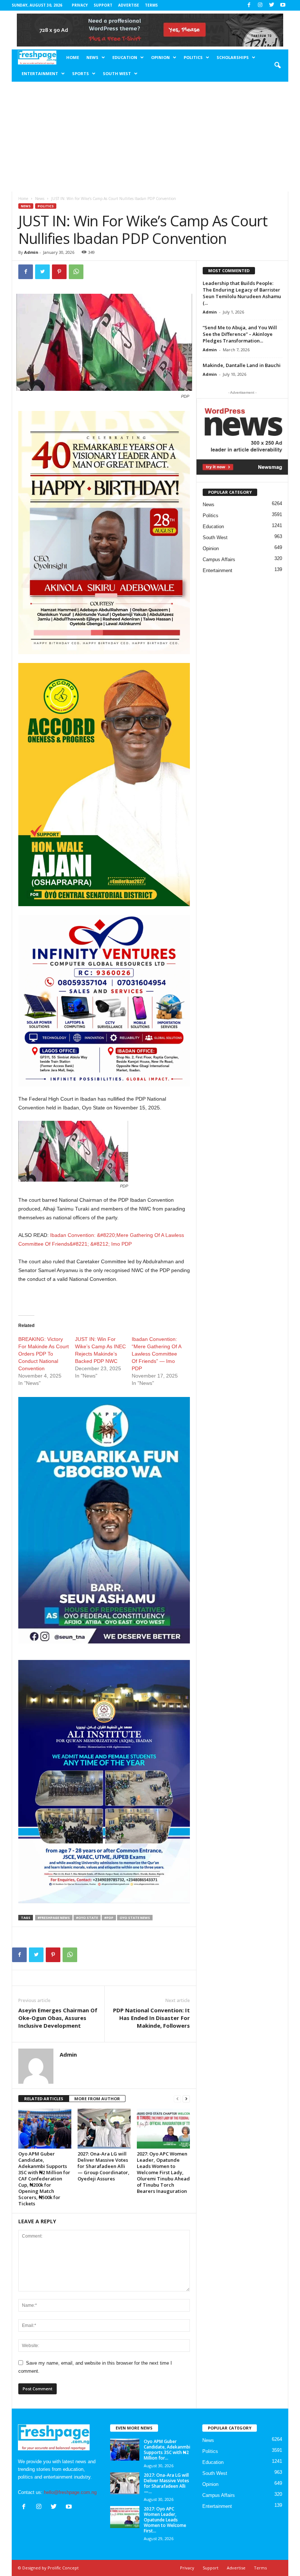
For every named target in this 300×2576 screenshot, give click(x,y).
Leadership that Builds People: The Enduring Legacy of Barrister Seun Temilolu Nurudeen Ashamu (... (242, 293)
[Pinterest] (59, 272)
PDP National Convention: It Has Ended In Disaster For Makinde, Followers (151, 2018)
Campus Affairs (219, 559)
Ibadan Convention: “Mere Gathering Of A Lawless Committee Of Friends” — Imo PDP (156, 1354)
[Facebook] (249, 5)
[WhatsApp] (76, 272)
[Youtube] (283, 5)
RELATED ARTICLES (44, 2099)
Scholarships (233, 57)
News (92, 57)
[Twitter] (271, 5)
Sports (80, 73)
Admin (31, 252)
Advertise (129, 5)
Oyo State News (135, 1918)
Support (103, 5)
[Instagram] (260, 5)
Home (73, 57)
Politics (193, 57)
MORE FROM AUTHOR (97, 2099)
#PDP (109, 1918)
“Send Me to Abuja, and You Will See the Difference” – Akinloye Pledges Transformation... (240, 334)
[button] (277, 66)
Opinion (160, 57)
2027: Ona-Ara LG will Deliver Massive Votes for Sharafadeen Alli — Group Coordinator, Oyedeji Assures (104, 2166)
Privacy (80, 5)
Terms (151, 5)
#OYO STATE (87, 1918)
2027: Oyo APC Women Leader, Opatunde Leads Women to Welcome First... (165, 2520)
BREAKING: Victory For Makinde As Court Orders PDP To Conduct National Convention (44, 1354)
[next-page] (186, 2099)
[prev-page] (177, 2099)
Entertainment (40, 73)
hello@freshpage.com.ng (70, 2492)
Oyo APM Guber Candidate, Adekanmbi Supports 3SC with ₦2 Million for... (167, 2450)
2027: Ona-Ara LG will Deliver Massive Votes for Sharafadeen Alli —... (166, 2483)
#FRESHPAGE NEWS (54, 1918)
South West (117, 73)
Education (125, 57)
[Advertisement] (150, 137)
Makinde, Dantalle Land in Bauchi (242, 365)
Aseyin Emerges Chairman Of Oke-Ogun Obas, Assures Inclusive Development (58, 2018)
